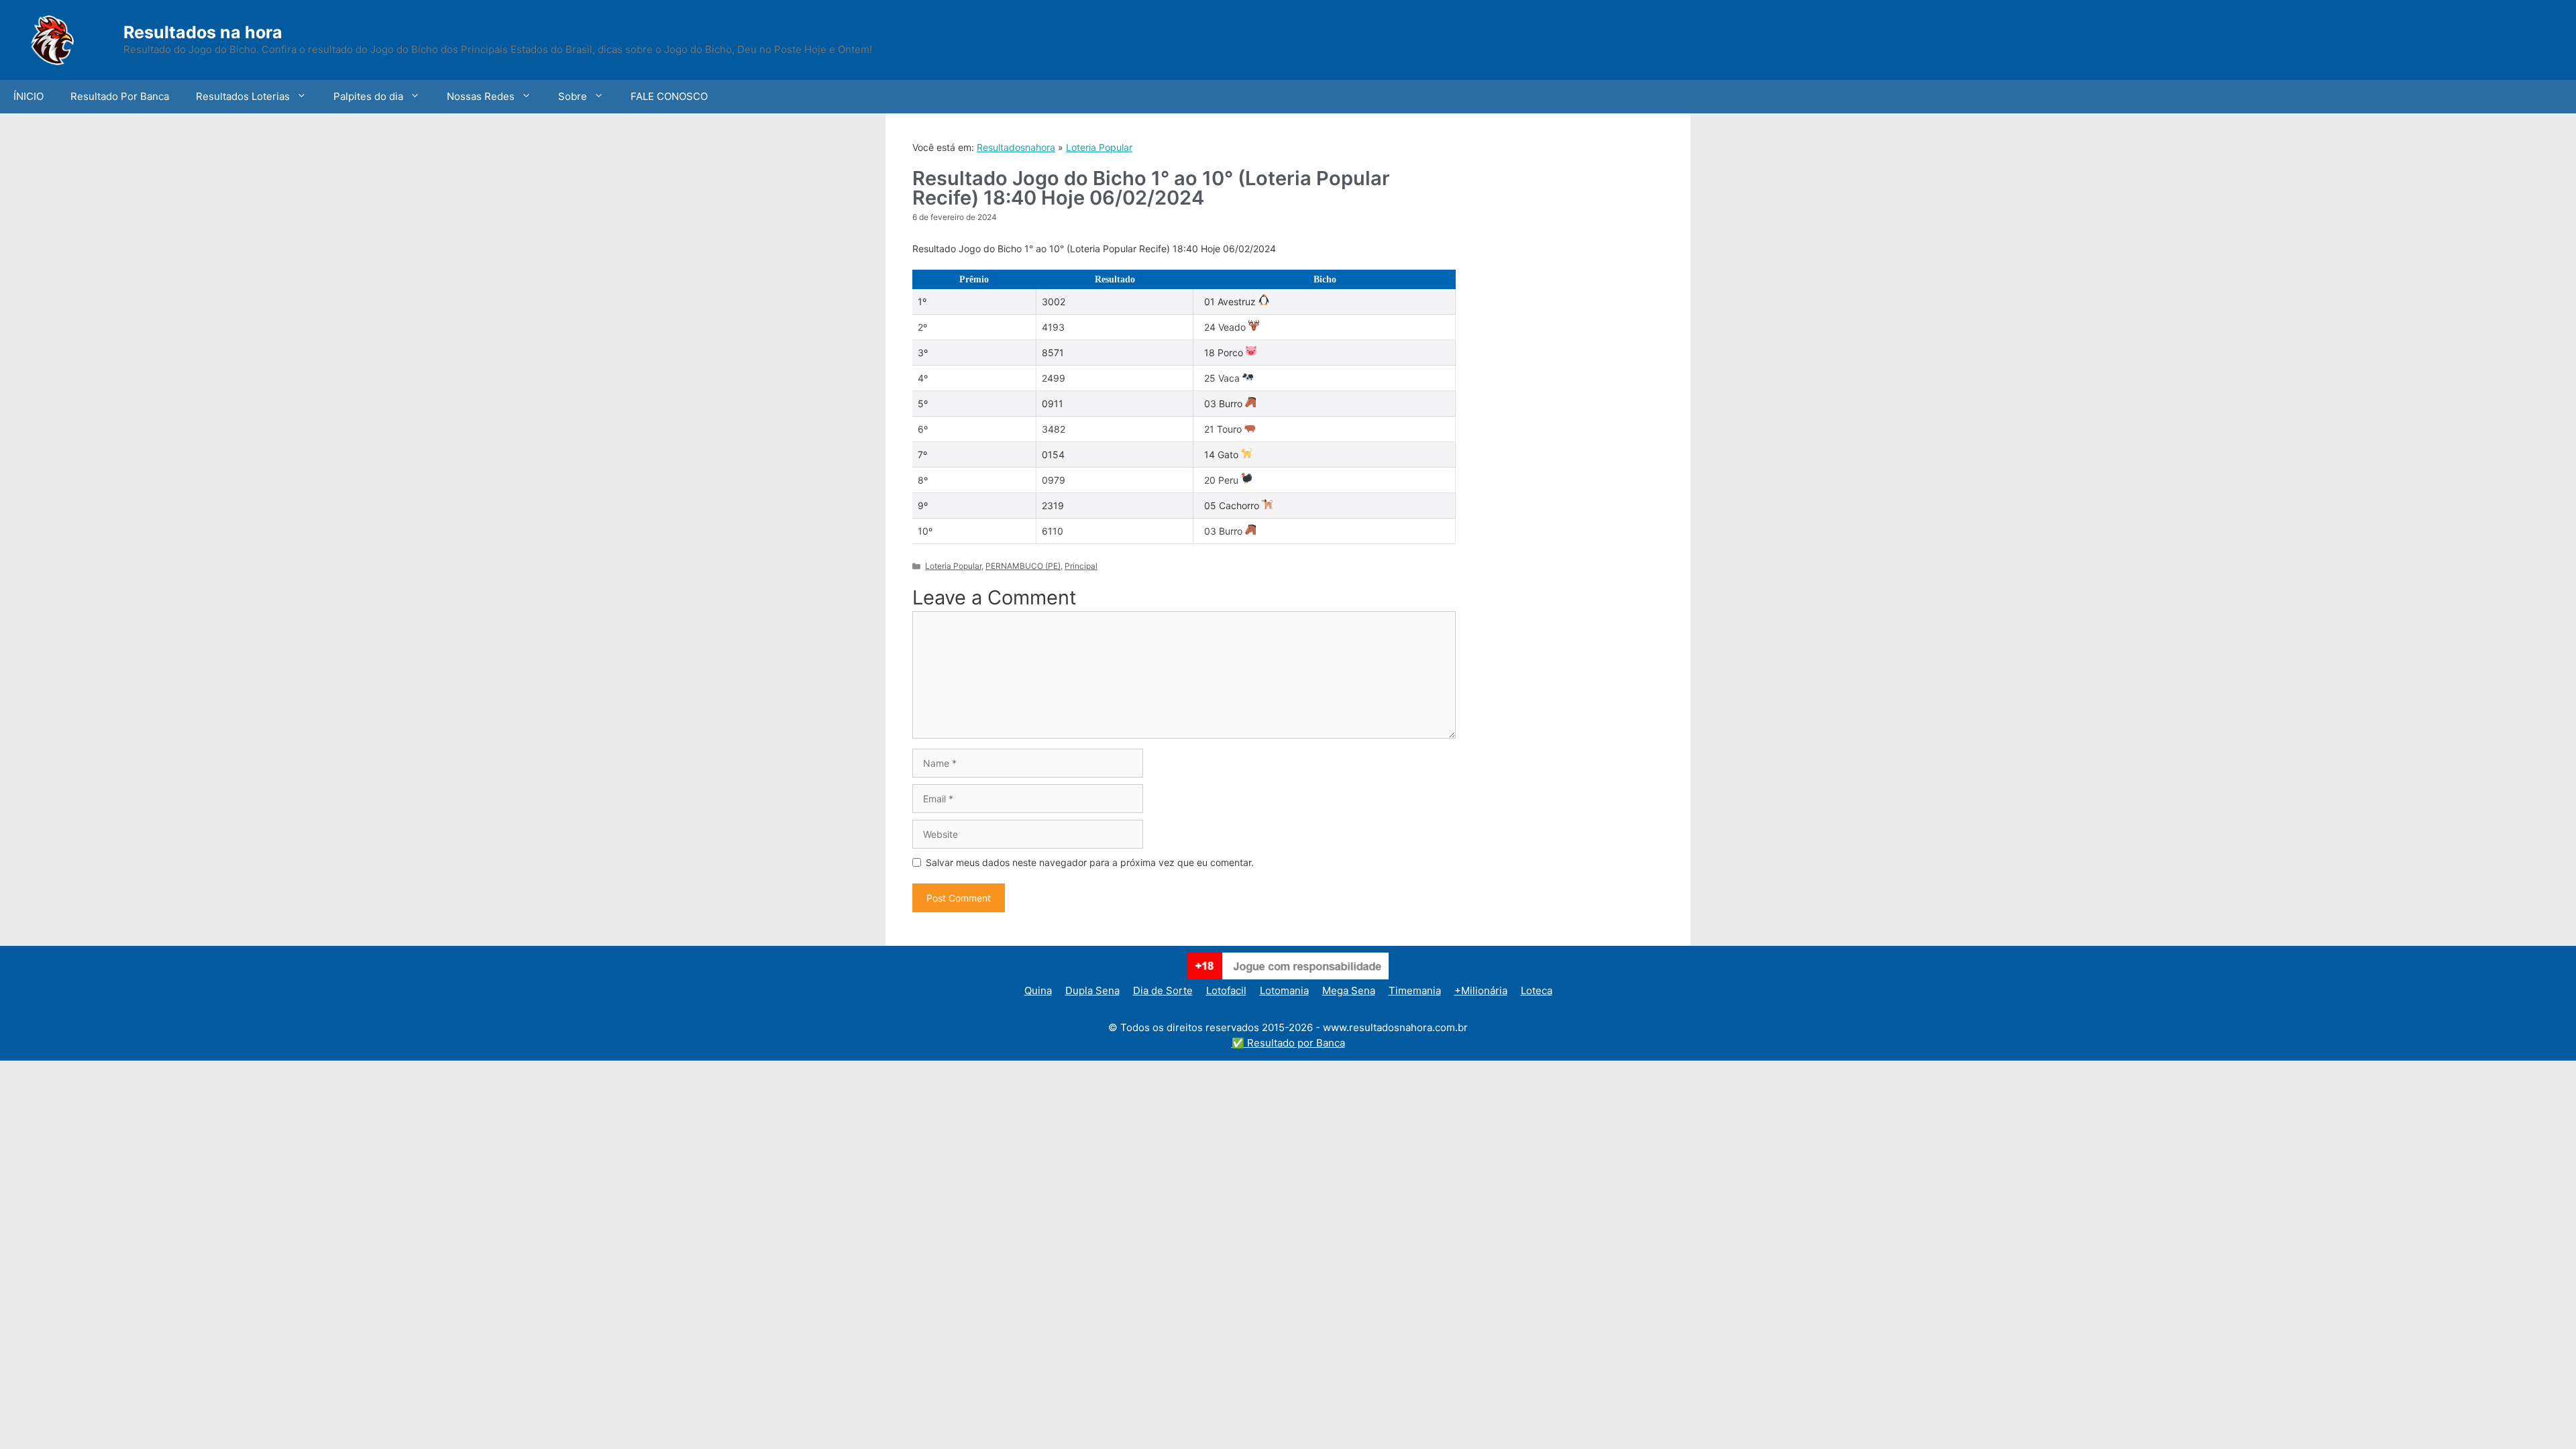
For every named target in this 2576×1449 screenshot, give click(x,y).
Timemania (1415, 990)
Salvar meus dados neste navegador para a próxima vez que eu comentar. (1090, 862)
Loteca (1537, 990)
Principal (1081, 566)
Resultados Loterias (243, 96)
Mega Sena (1349, 990)
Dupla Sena (1092, 990)
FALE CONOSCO (669, 96)
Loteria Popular (1099, 147)
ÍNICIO (29, 96)
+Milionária (1481, 990)
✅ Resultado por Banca (1288, 1043)
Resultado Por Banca (120, 96)
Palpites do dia (368, 96)
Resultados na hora (203, 32)
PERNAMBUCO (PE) (1023, 566)
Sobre (573, 96)
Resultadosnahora (1016, 147)
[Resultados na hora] (70, 39)
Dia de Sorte (1163, 990)
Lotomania (1284, 990)
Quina (1038, 990)
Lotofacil (1226, 990)
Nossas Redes (481, 96)
